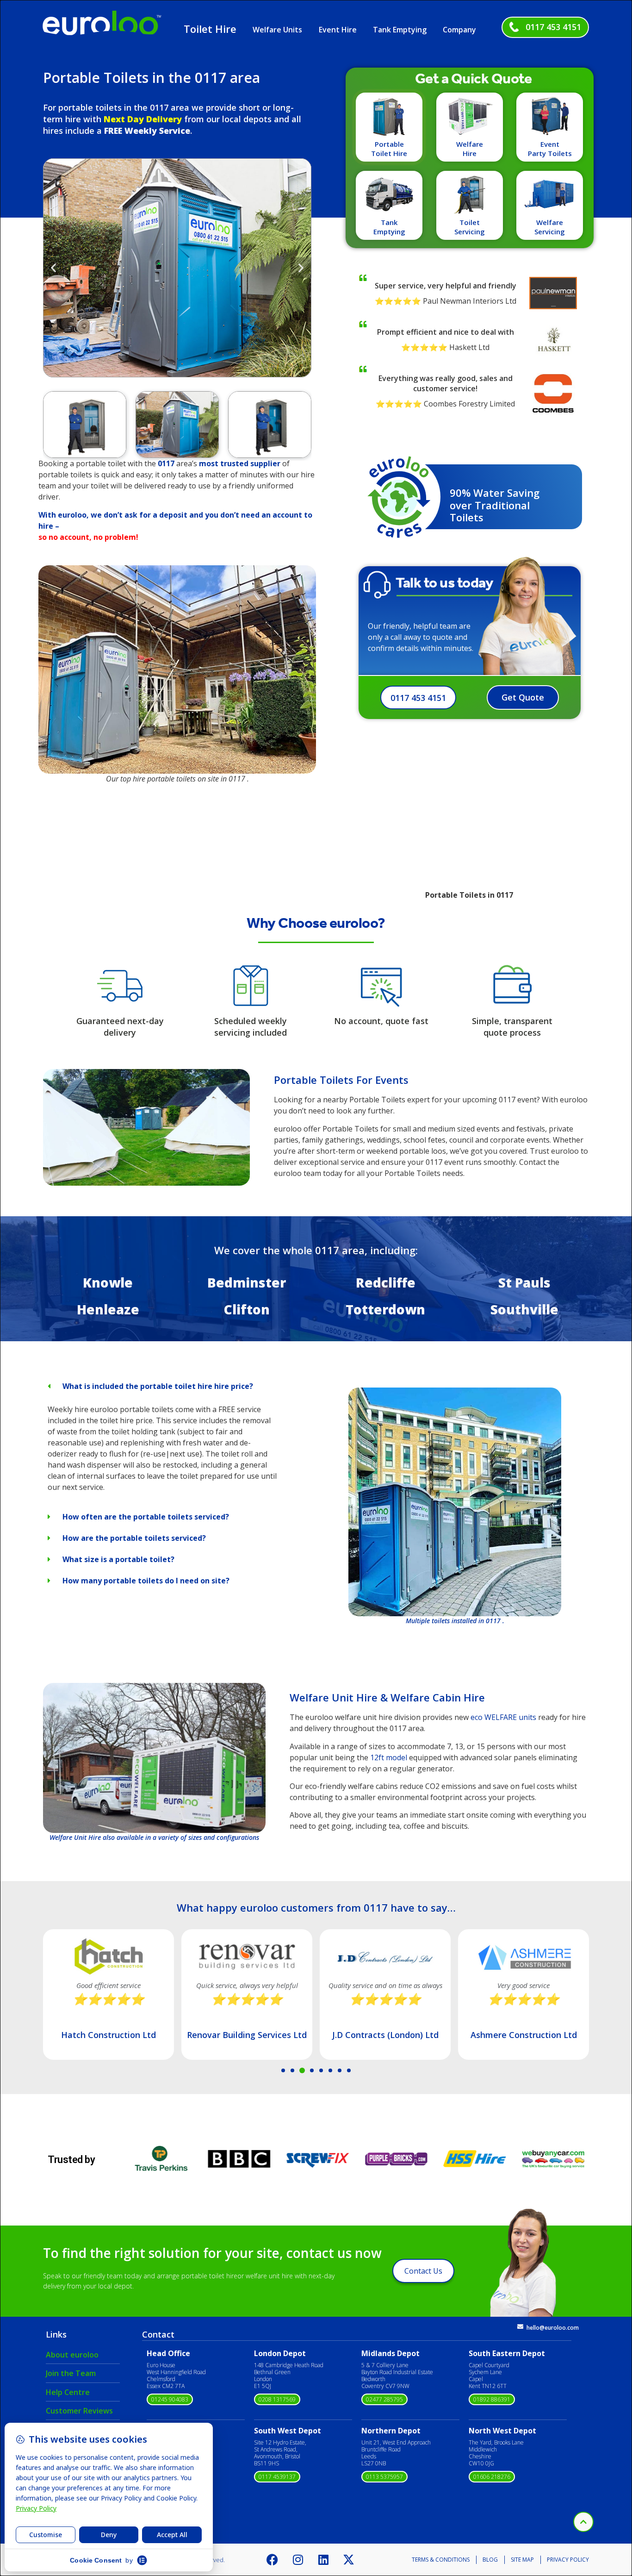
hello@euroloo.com (553, 2328)
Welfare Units (277, 30)
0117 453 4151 (553, 27)
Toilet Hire (210, 29)
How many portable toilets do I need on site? (146, 1581)
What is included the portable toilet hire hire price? (158, 1386)
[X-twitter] (349, 2560)
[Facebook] (273, 2560)
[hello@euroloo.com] (520, 2327)
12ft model (389, 1757)
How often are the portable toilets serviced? (146, 1517)
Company (459, 30)
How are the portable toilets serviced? (134, 1538)
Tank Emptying (400, 30)
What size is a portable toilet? (118, 1559)
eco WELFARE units (503, 1717)
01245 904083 (170, 2399)
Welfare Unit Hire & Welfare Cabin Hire (387, 1697)
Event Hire (338, 30)
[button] (53, 267)
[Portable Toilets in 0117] (146, 1183)
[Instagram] (298, 2560)
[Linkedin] (323, 2560)
